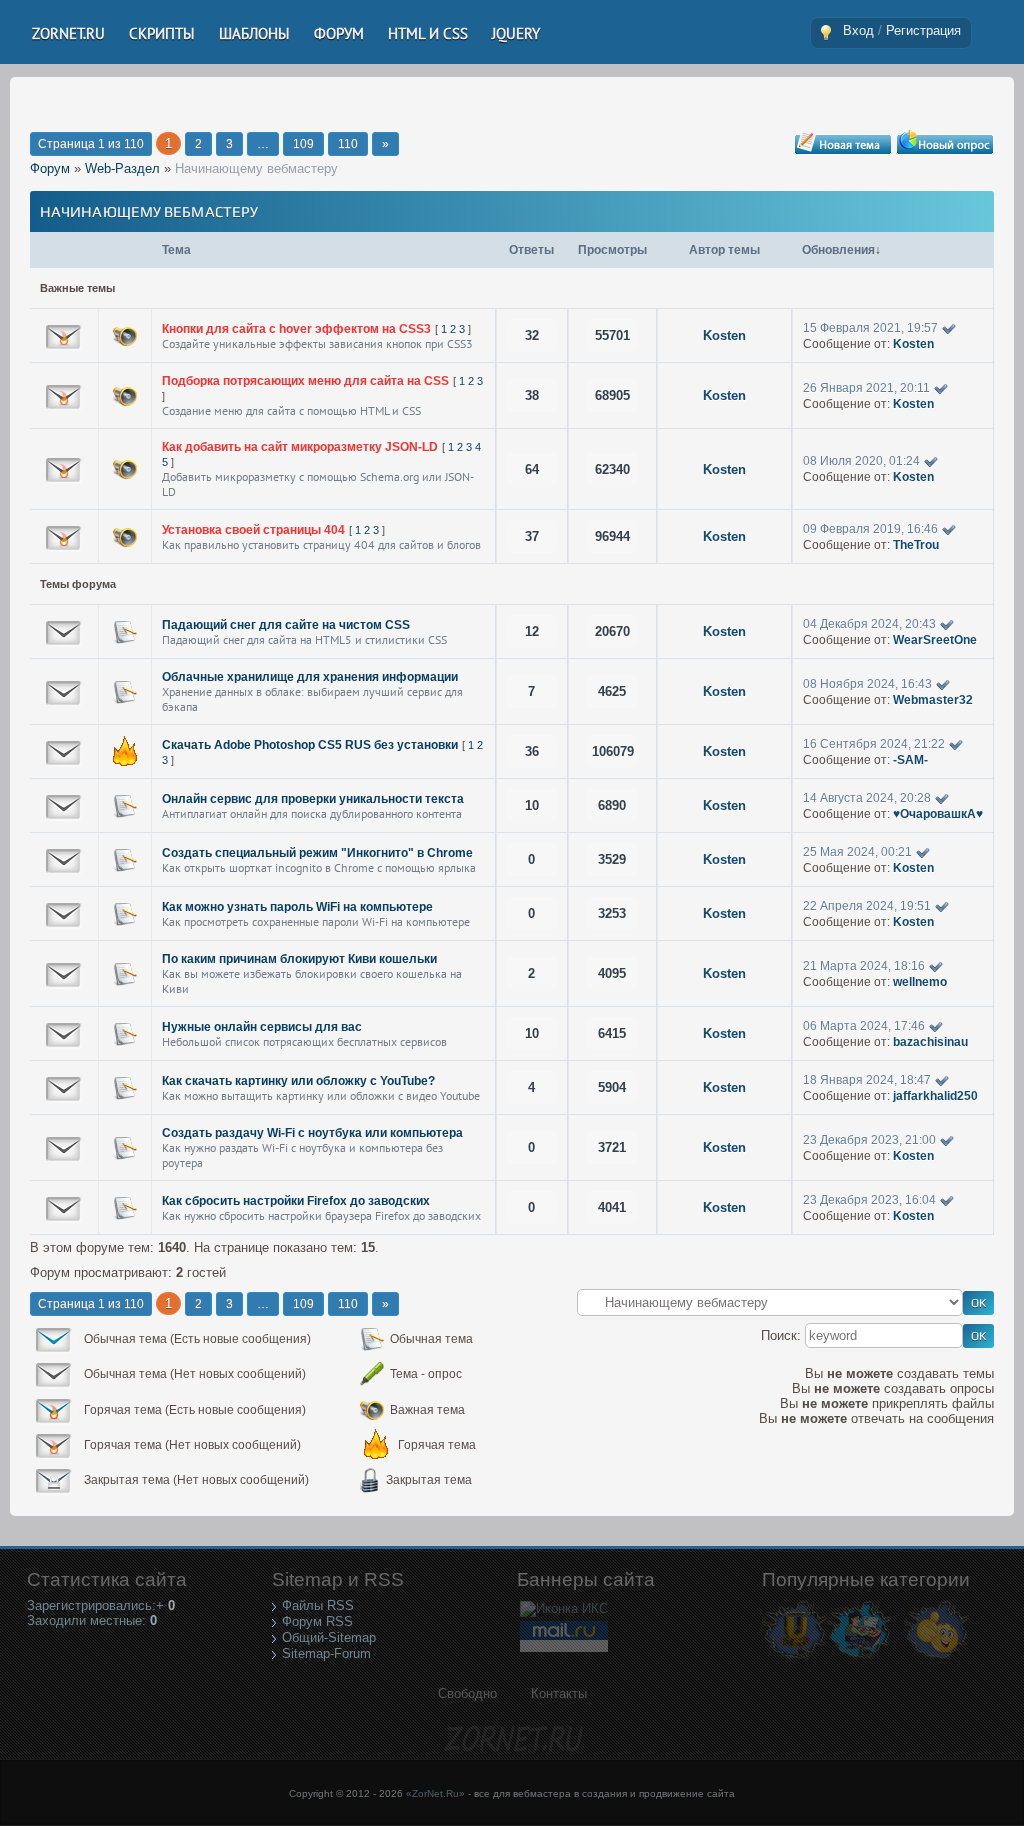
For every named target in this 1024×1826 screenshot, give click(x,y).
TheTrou (916, 545)
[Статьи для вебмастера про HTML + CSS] (859, 1658)
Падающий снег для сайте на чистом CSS (286, 625)
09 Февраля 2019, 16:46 (870, 529)
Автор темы (724, 250)
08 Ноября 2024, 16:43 (867, 684)
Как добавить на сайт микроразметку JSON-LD (300, 447)
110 (348, 144)
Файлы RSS (318, 1605)
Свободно (467, 1693)
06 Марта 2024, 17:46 (864, 1026)
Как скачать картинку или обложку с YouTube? (298, 1081)
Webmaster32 (933, 700)
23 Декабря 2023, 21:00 (869, 1140)
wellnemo (920, 982)
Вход (858, 30)
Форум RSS (317, 1621)
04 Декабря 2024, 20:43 (869, 624)
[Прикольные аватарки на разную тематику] (936, 1658)
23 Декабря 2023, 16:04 (869, 1200)
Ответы (531, 250)
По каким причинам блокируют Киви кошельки (299, 959)
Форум (50, 168)
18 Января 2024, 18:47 (867, 1080)
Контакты (559, 1693)
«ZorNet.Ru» (435, 1793)
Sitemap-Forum (326, 1653)
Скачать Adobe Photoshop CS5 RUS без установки (310, 745)
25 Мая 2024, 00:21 (857, 852)
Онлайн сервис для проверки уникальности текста (313, 799)
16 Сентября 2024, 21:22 (874, 744)
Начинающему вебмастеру (256, 168)
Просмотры (612, 250)
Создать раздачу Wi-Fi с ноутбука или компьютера (312, 1133)
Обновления (838, 250)
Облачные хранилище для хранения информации (310, 677)
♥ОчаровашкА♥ (938, 814)
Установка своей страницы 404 (253, 530)
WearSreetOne (935, 640)
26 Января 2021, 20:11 (866, 388)
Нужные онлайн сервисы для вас (262, 1027)
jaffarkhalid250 (935, 1096)
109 (303, 144)
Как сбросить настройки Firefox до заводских (296, 1201)
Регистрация (923, 30)
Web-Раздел (122, 168)
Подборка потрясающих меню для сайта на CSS (305, 381)
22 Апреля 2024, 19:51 (867, 906)
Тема (176, 250)
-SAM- (910, 760)
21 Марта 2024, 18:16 (864, 966)
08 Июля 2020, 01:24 (861, 461)
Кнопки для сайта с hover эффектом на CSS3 (296, 329)
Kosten (724, 335)
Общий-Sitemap (329, 1637)
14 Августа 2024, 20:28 (867, 798)
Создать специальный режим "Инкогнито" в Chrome (317, 853)
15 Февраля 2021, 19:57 (870, 328)
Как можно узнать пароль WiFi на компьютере (297, 907)
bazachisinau (930, 1042)
